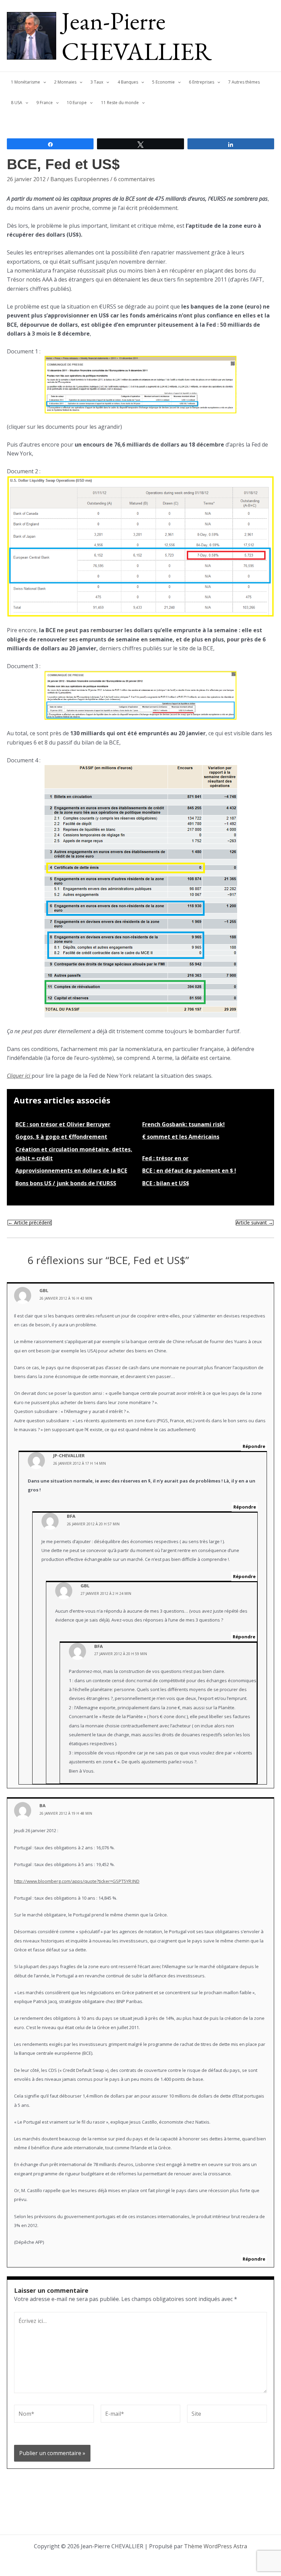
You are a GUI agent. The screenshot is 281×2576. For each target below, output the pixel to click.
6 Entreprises (201, 82)
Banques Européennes (80, 179)
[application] (43, 82)
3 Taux (97, 82)
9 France (45, 103)
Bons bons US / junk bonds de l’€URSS (66, 1183)
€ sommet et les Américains (181, 1137)
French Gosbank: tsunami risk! (184, 1124)
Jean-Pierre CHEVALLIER (137, 36)
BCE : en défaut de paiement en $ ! (189, 1171)
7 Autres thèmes (244, 82)
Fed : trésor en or (165, 1158)
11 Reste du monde (120, 103)
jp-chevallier (69, 1455)
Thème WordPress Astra (216, 2546)
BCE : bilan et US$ (166, 1183)
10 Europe (77, 103)
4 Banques (128, 82)
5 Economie (163, 82)
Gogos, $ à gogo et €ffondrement (61, 1137)
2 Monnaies (65, 82)
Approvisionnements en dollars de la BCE (71, 1171)
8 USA (17, 103)
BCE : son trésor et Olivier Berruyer (63, 1124)
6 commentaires (134, 179)
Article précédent (30, 1223)
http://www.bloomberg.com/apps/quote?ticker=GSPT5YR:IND (77, 1881)
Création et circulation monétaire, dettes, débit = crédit (74, 1154)
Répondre (254, 1446)
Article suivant (255, 1223)
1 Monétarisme (26, 82)
